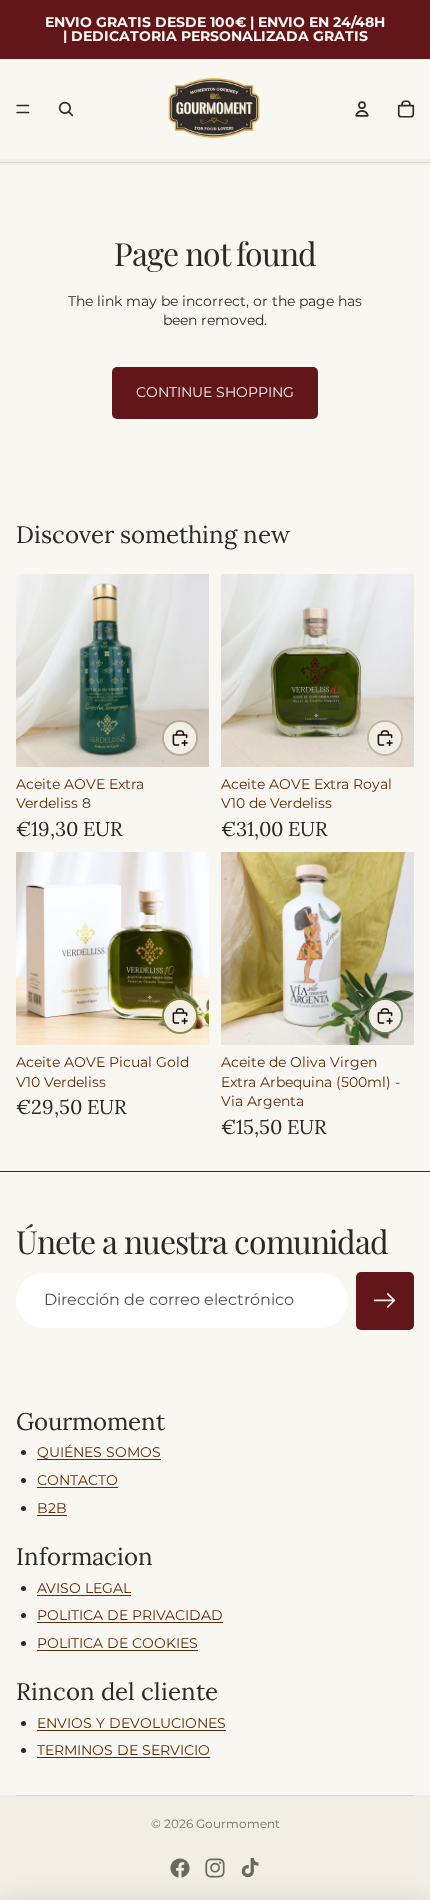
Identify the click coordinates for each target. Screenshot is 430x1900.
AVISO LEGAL (84, 1588)
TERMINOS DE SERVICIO (123, 1750)
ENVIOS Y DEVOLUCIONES (131, 1723)
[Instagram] (215, 1868)
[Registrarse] (385, 1301)
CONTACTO (77, 1480)
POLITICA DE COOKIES (117, 1643)
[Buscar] (66, 109)
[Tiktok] (250, 1868)
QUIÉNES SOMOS (99, 1452)
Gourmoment (238, 1823)
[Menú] (23, 109)
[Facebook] (180, 1868)
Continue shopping (215, 392)
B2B (52, 1508)
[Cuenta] (362, 109)
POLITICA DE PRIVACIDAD (130, 1615)
